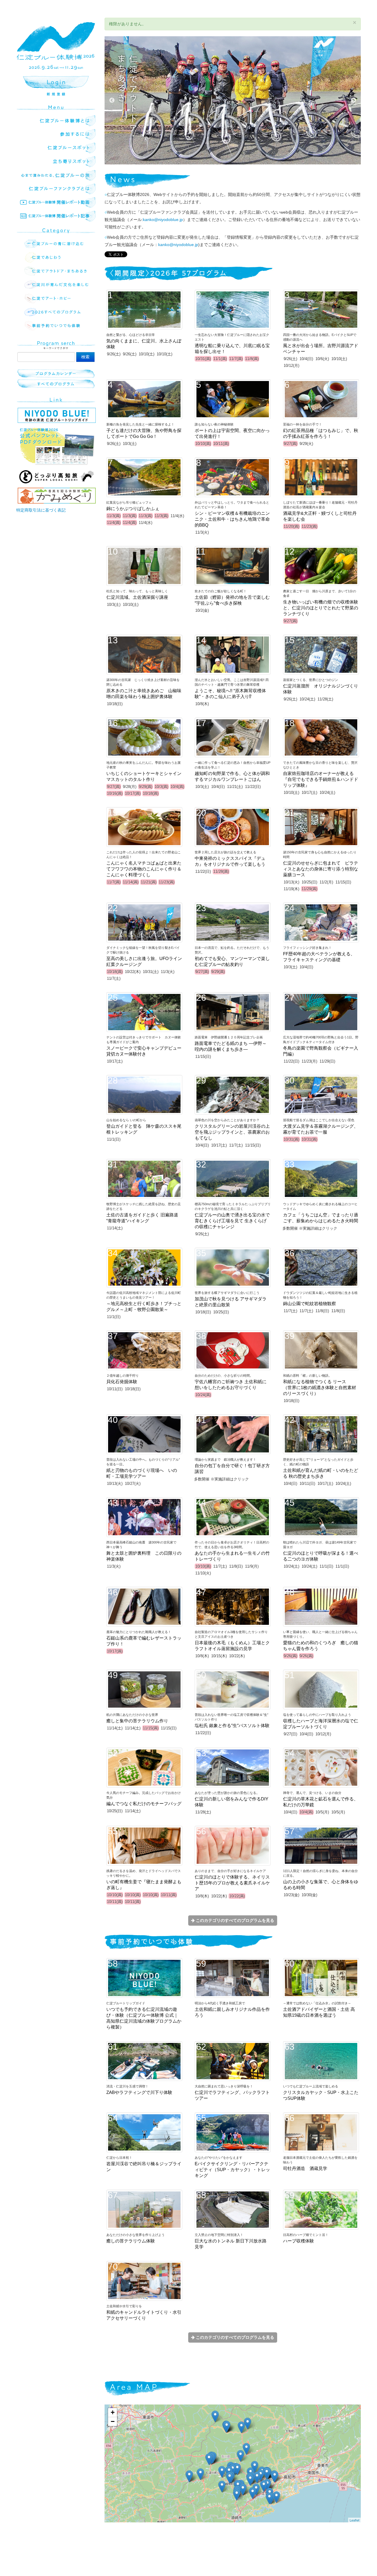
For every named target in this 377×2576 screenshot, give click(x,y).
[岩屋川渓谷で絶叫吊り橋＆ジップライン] (189, 2476)
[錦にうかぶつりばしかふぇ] (248, 2424)
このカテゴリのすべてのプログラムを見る (234, 1920)
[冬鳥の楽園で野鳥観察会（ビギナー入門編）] (250, 2480)
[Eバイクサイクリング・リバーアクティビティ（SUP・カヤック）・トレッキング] (241, 2427)
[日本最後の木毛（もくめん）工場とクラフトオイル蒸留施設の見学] (253, 2493)
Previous (112, 100)
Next (353, 100)
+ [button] (113, 2412)
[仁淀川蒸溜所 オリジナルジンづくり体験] (209, 2459)
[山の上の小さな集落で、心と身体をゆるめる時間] (222, 2487)
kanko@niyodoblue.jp (163, 220)
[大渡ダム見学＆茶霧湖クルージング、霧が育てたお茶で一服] (200, 2474)
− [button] (113, 2421)
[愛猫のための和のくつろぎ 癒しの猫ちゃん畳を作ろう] (275, 2477)
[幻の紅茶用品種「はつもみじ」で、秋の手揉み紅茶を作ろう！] (237, 2495)
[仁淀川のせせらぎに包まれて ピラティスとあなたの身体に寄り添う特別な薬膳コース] (237, 2469)
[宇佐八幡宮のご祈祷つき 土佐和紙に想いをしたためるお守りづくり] (269, 2498)
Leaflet (354, 2520)
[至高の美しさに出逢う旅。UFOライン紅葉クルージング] (215, 2416)
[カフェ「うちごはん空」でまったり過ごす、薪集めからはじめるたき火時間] (240, 2456)
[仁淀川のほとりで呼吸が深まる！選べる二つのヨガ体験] (255, 2467)
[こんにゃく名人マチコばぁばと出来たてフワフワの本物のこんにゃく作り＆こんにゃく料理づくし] (222, 2472)
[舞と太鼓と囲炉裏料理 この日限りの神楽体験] (227, 2427)
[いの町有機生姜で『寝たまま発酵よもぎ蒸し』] (267, 2473)
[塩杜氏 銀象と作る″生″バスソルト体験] (276, 2497)
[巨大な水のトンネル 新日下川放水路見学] (257, 2477)
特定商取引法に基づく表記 (41, 510)
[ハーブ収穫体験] (243, 2490)
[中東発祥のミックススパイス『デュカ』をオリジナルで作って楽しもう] (230, 2478)
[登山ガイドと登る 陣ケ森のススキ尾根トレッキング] (246, 2449)
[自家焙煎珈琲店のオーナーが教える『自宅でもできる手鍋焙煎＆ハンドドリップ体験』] (264, 2486)
